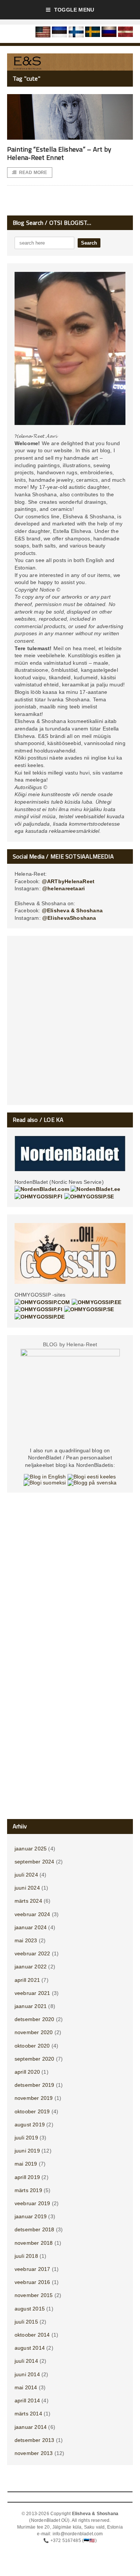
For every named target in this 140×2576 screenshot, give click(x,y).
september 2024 (35, 1862)
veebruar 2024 (32, 1914)
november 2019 (34, 2098)
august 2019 (30, 2125)
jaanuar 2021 (31, 2006)
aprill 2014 (27, 2400)
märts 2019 (28, 2190)
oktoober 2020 (32, 2046)
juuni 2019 (27, 2151)
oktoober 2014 (32, 2335)
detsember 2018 (35, 2229)
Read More (33, 173)
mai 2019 (26, 2164)
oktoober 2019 (32, 2111)
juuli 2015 (26, 2322)
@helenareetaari (63, 888)
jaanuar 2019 (31, 2216)
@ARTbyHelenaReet (68, 881)
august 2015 (30, 2309)
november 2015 (34, 2295)
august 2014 (30, 2348)
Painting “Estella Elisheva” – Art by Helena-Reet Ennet (59, 153)
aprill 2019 (27, 2177)
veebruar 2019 (32, 2203)
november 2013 (34, 2453)
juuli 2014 (26, 2361)
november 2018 (34, 2243)
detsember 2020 (35, 2019)
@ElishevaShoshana (69, 918)
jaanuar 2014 (31, 2427)
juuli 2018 (26, 2256)
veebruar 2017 (32, 2269)
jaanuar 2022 (31, 1967)
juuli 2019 (26, 2138)
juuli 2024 (26, 1875)
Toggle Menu (74, 10)
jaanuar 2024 (31, 1927)
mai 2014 (26, 2387)
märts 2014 (28, 2414)
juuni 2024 (27, 1888)
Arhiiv (20, 1826)
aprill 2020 (27, 2072)
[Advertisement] (70, 1023)
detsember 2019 (35, 2085)
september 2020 (35, 2059)
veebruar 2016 (32, 2282)
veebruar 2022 (32, 1953)
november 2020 (34, 2032)
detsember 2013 (35, 2440)
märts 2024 (28, 1901)
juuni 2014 (27, 2374)
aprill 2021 (27, 1980)
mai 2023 (26, 1940)
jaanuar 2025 (31, 1849)
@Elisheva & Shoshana (72, 910)
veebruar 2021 (32, 1993)
